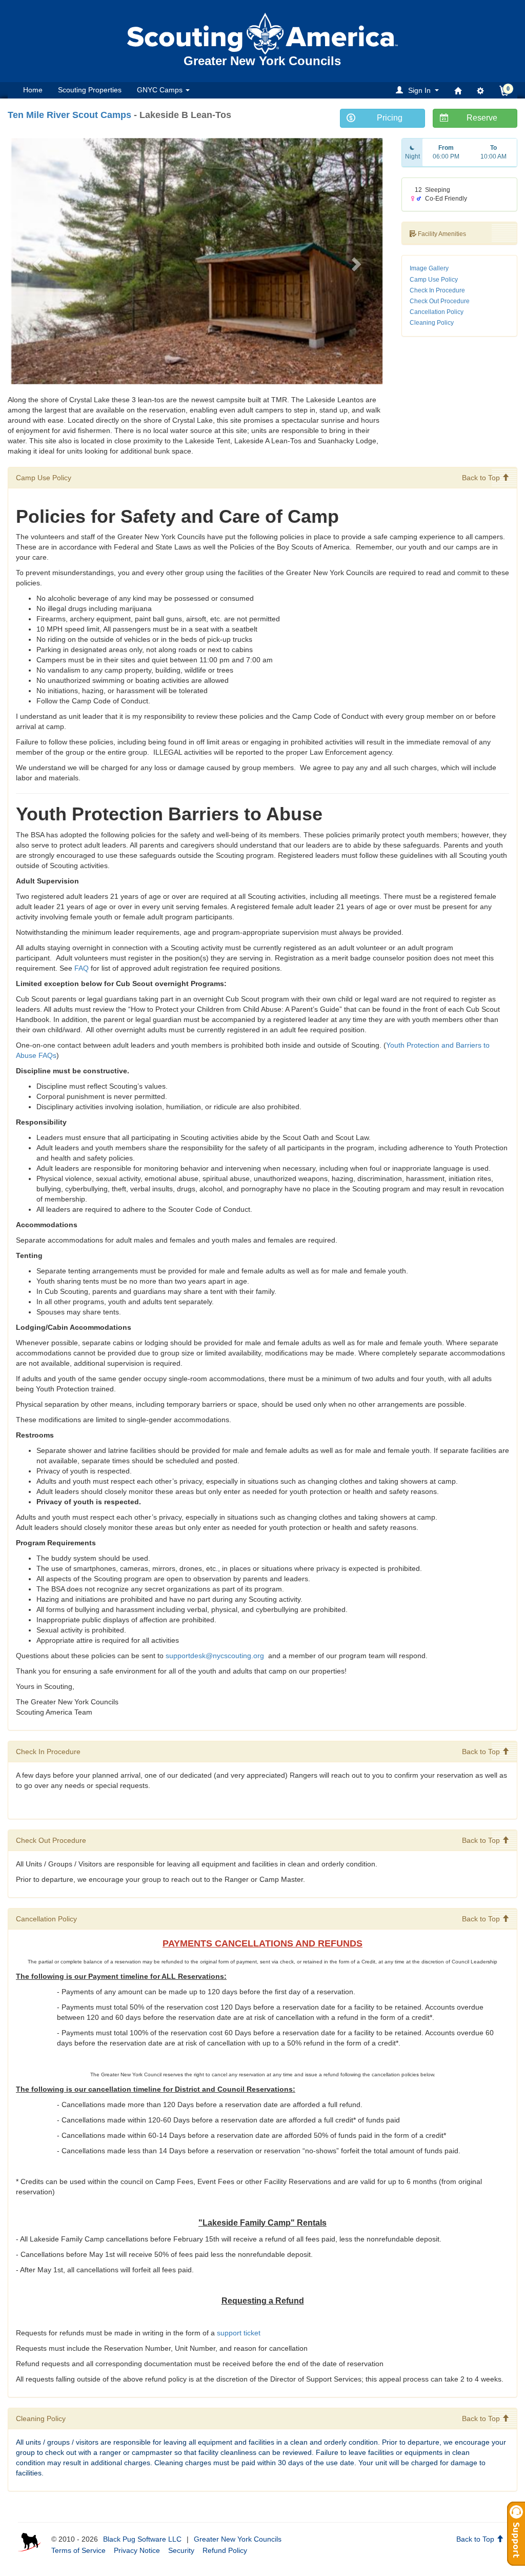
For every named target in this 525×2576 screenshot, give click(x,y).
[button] (419, 90)
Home (33, 90)
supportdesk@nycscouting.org (216, 1656)
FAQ (82, 968)
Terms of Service (78, 2550)
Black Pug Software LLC (142, 2539)
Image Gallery (429, 268)
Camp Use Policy (434, 280)
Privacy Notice (137, 2550)
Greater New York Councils (238, 2539)
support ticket (239, 2333)
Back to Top (482, 478)
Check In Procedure (437, 290)
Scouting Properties (90, 90)
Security (181, 2550)
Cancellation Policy (437, 312)
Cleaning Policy (432, 323)
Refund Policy (225, 2550)
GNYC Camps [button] (161, 90)
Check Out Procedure (440, 301)
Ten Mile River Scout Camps (69, 115)
